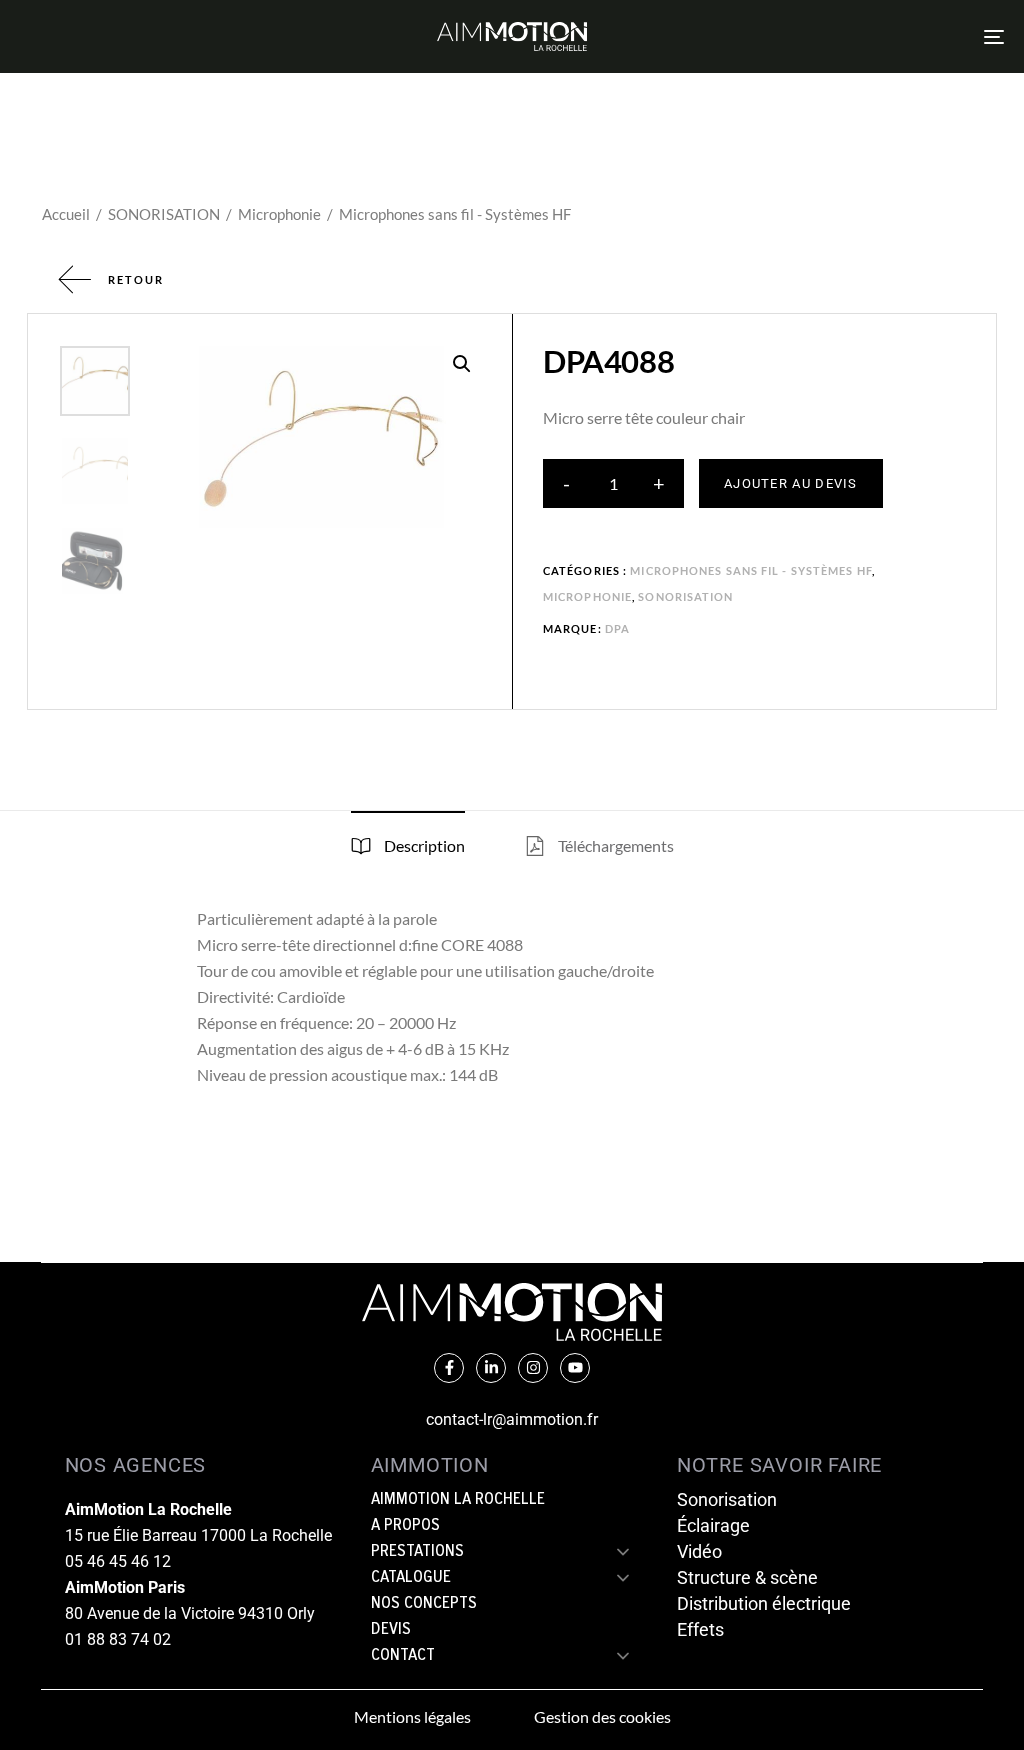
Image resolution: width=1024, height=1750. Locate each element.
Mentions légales (412, 1716)
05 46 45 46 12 (118, 1561)
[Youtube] (575, 1368)
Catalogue (411, 1578)
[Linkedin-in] (491, 1368)
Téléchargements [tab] (614, 845)
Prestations (417, 1552)
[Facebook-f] (449, 1368)
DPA (617, 628)
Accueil (66, 214)
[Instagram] (533, 1368)
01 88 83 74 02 (118, 1639)
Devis (391, 1630)
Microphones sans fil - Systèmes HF (455, 214)
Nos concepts (424, 1604)
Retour (136, 279)
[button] (462, 364)
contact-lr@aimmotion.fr (512, 1419)
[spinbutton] (613, 484)
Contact (403, 1656)
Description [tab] (423, 845)
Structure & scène (747, 1577)
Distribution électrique (764, 1603)
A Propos (405, 1526)
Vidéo (699, 1551)
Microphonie (279, 214)
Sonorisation (727, 1499)
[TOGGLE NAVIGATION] (840, 36)
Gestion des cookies (602, 1716)
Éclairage (713, 1525)
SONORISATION (164, 214)
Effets (700, 1629)
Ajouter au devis (791, 483)
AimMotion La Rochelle (458, 1500)
